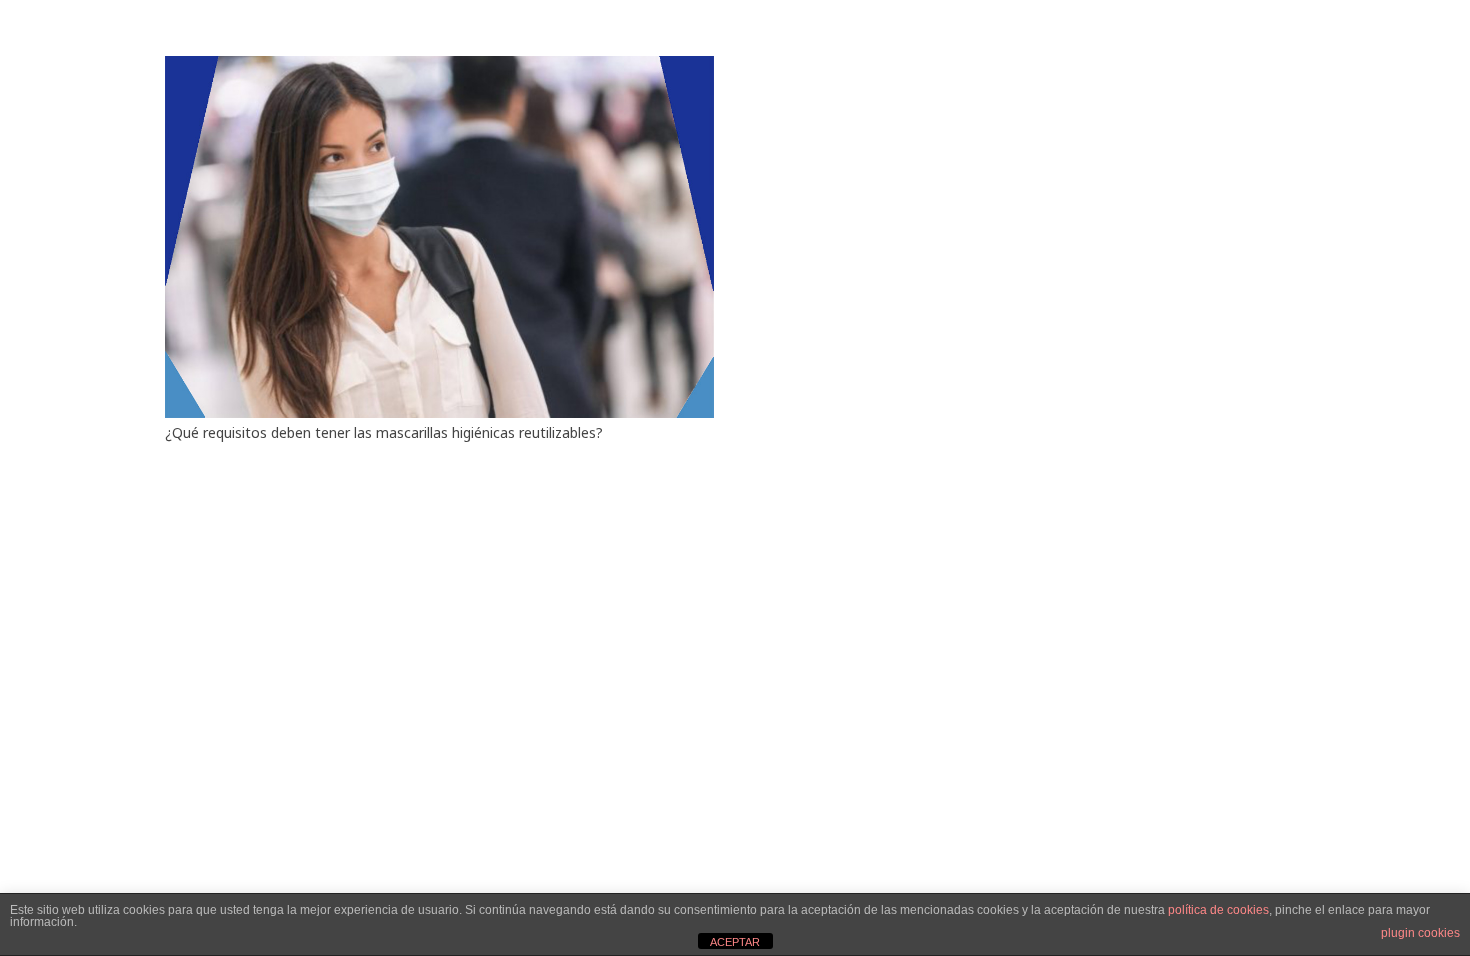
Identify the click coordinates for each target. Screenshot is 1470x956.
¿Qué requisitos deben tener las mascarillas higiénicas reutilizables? (384, 432)
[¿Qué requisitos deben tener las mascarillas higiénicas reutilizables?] (439, 67)
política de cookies (1218, 910)
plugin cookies (1420, 933)
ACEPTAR (735, 942)
